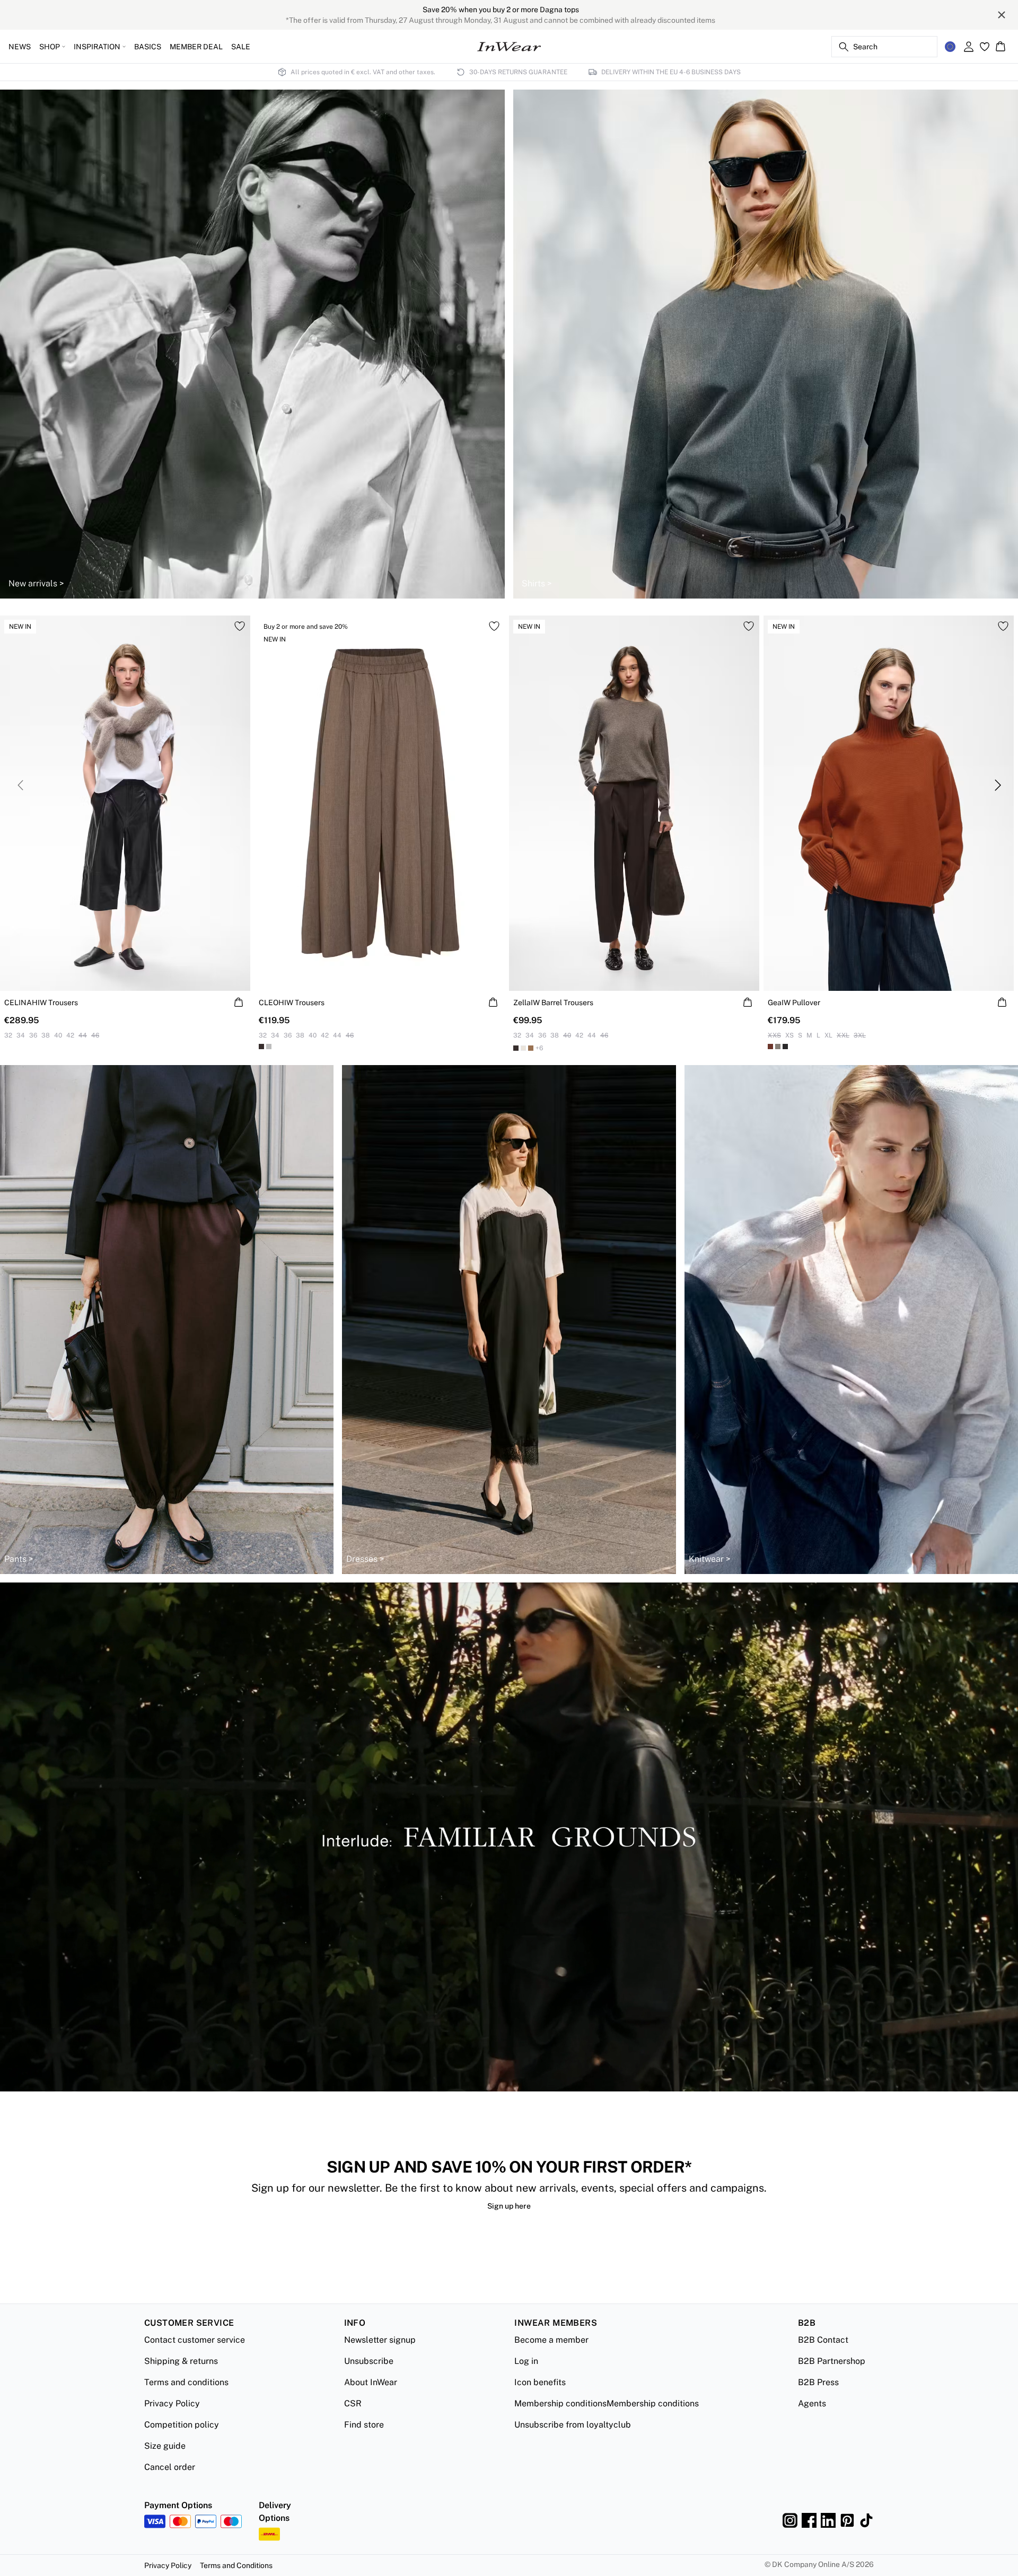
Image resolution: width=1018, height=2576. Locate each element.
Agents (812, 2403)
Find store (364, 2425)
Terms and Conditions (236, 2565)
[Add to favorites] (240, 626)
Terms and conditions (186, 2382)
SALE (241, 47)
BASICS (148, 47)
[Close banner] (1002, 15)
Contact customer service (195, 2340)
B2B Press (818, 2382)
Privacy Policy (172, 2403)
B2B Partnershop (832, 2361)
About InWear (371, 2382)
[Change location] (950, 47)
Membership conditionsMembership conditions (607, 2403)
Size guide (165, 2446)
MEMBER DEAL (196, 47)
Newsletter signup (380, 2340)
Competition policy (182, 2425)
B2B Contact (823, 2340)
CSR (353, 2403)
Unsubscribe (369, 2361)
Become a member (551, 2340)
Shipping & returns (181, 2361)
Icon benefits (540, 2382)
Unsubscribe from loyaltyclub (573, 2425)
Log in (526, 2361)
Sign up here (509, 2206)
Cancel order (170, 2467)
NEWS (20, 47)
